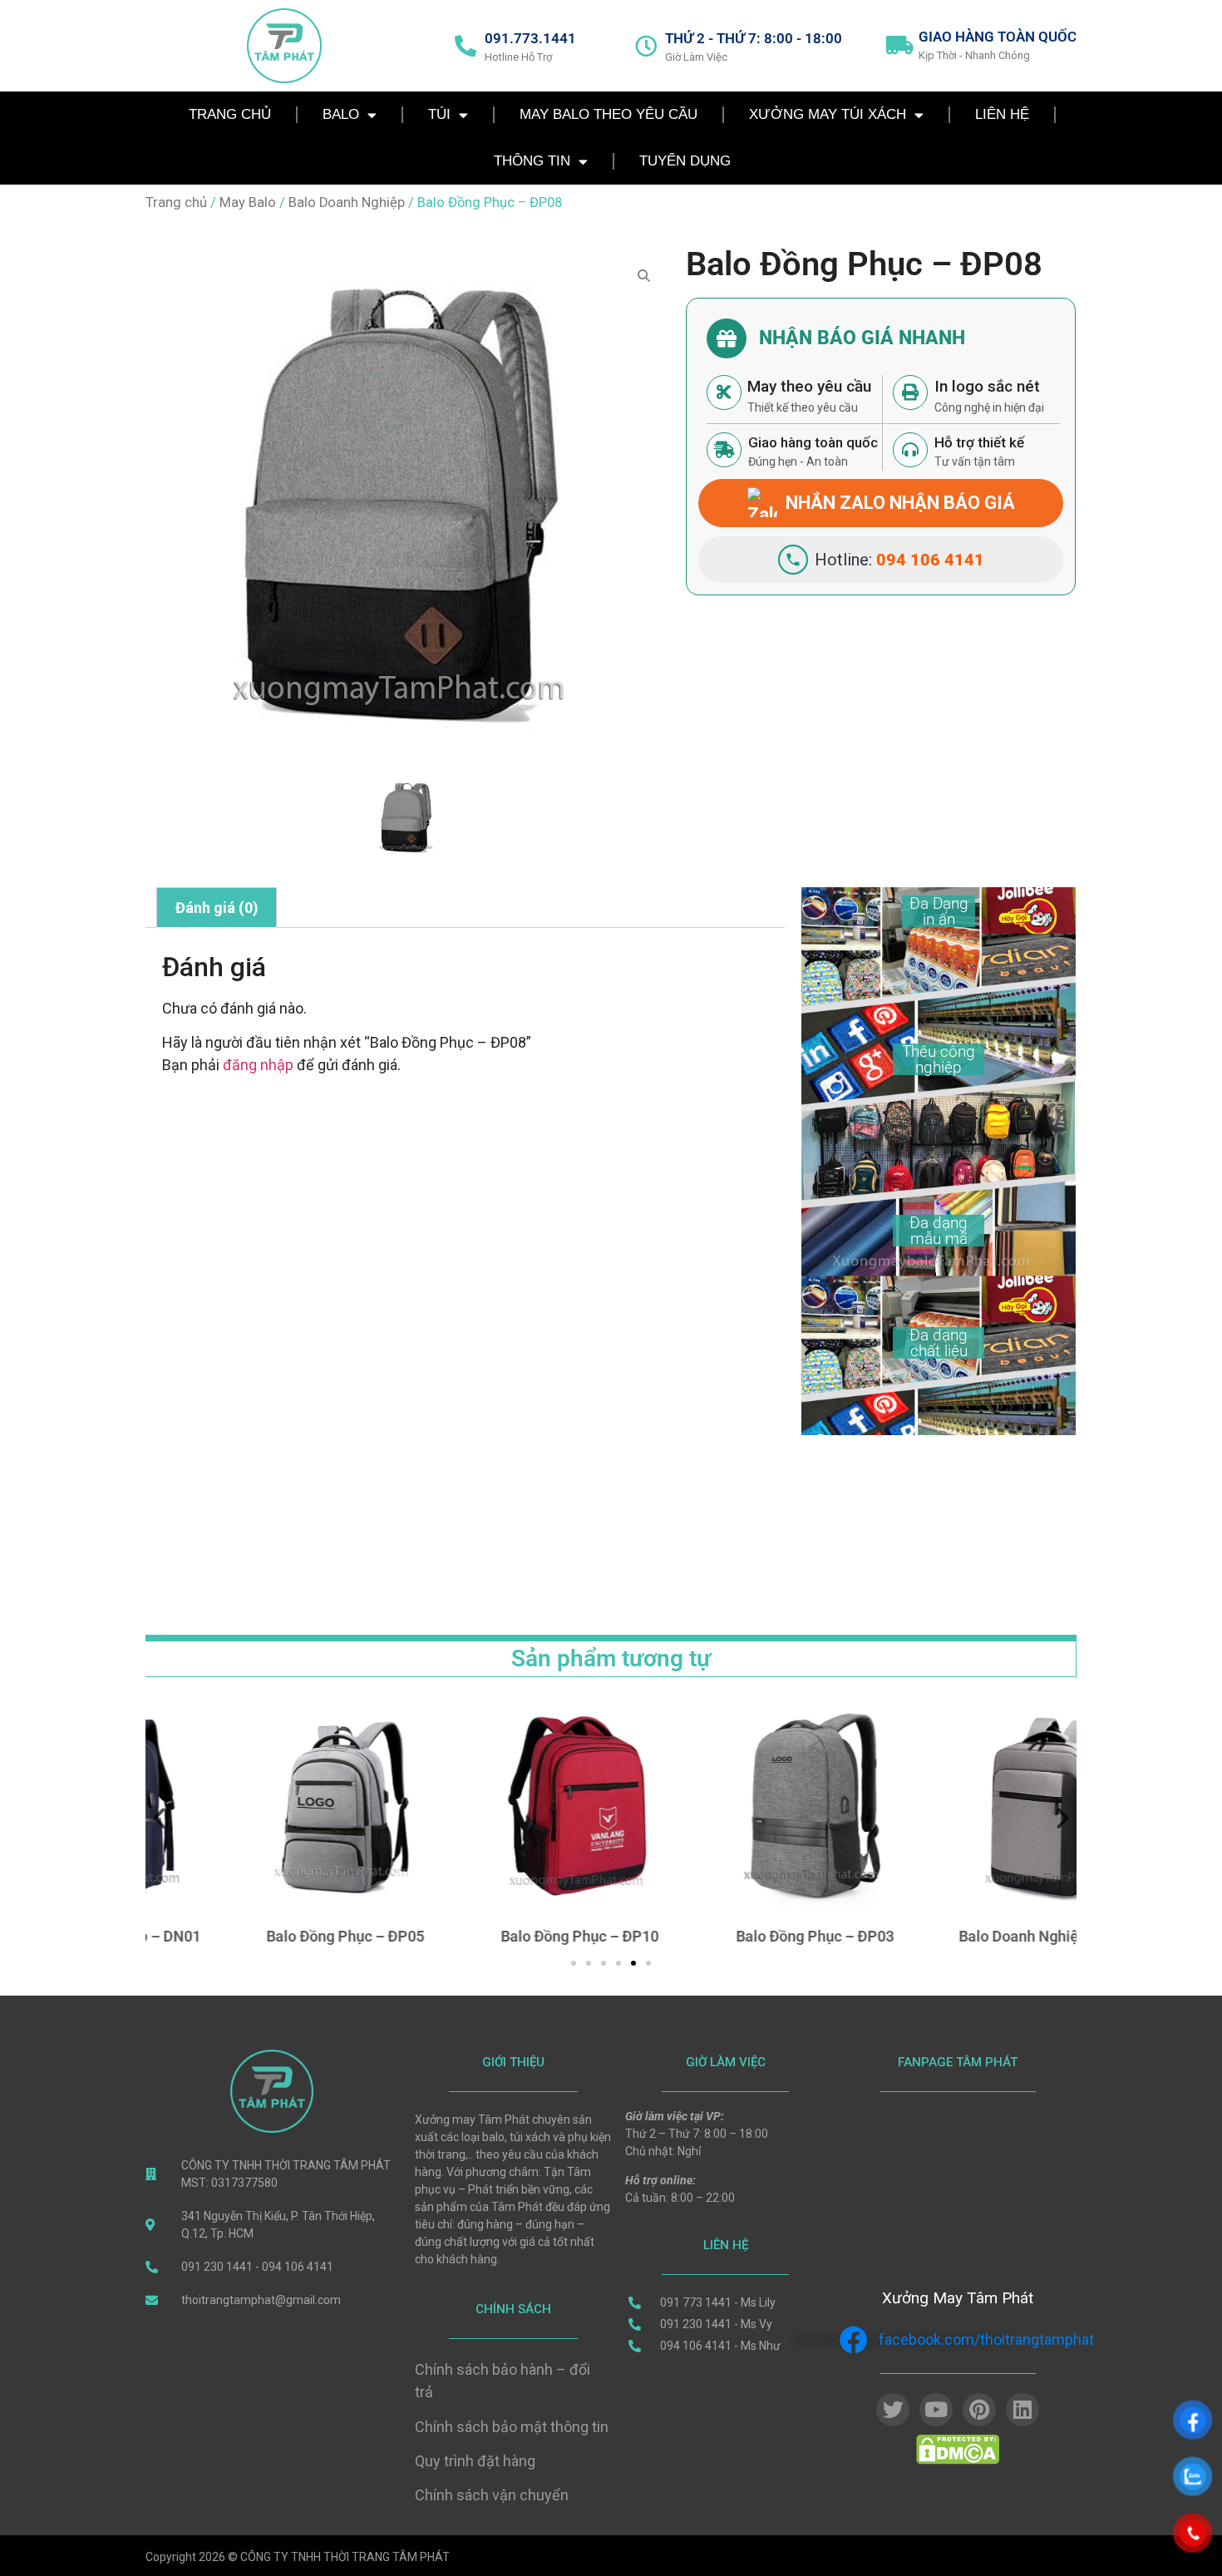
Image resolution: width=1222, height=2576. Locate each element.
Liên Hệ (1002, 114)
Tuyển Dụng (685, 161)
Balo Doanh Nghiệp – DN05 (963, 1936)
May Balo (248, 202)
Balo (341, 114)
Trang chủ (176, 202)
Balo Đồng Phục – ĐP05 (259, 1936)
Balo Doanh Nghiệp (347, 202)
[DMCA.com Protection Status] (958, 2460)
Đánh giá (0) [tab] (217, 908)
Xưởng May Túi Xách (828, 114)
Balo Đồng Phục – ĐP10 (494, 1936)
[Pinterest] (979, 2410)
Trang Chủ (230, 114)
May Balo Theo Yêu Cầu (609, 114)
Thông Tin (532, 161)
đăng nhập (258, 1065)
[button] (159, 1817)
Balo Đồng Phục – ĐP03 (728, 1936)
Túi (439, 114)
